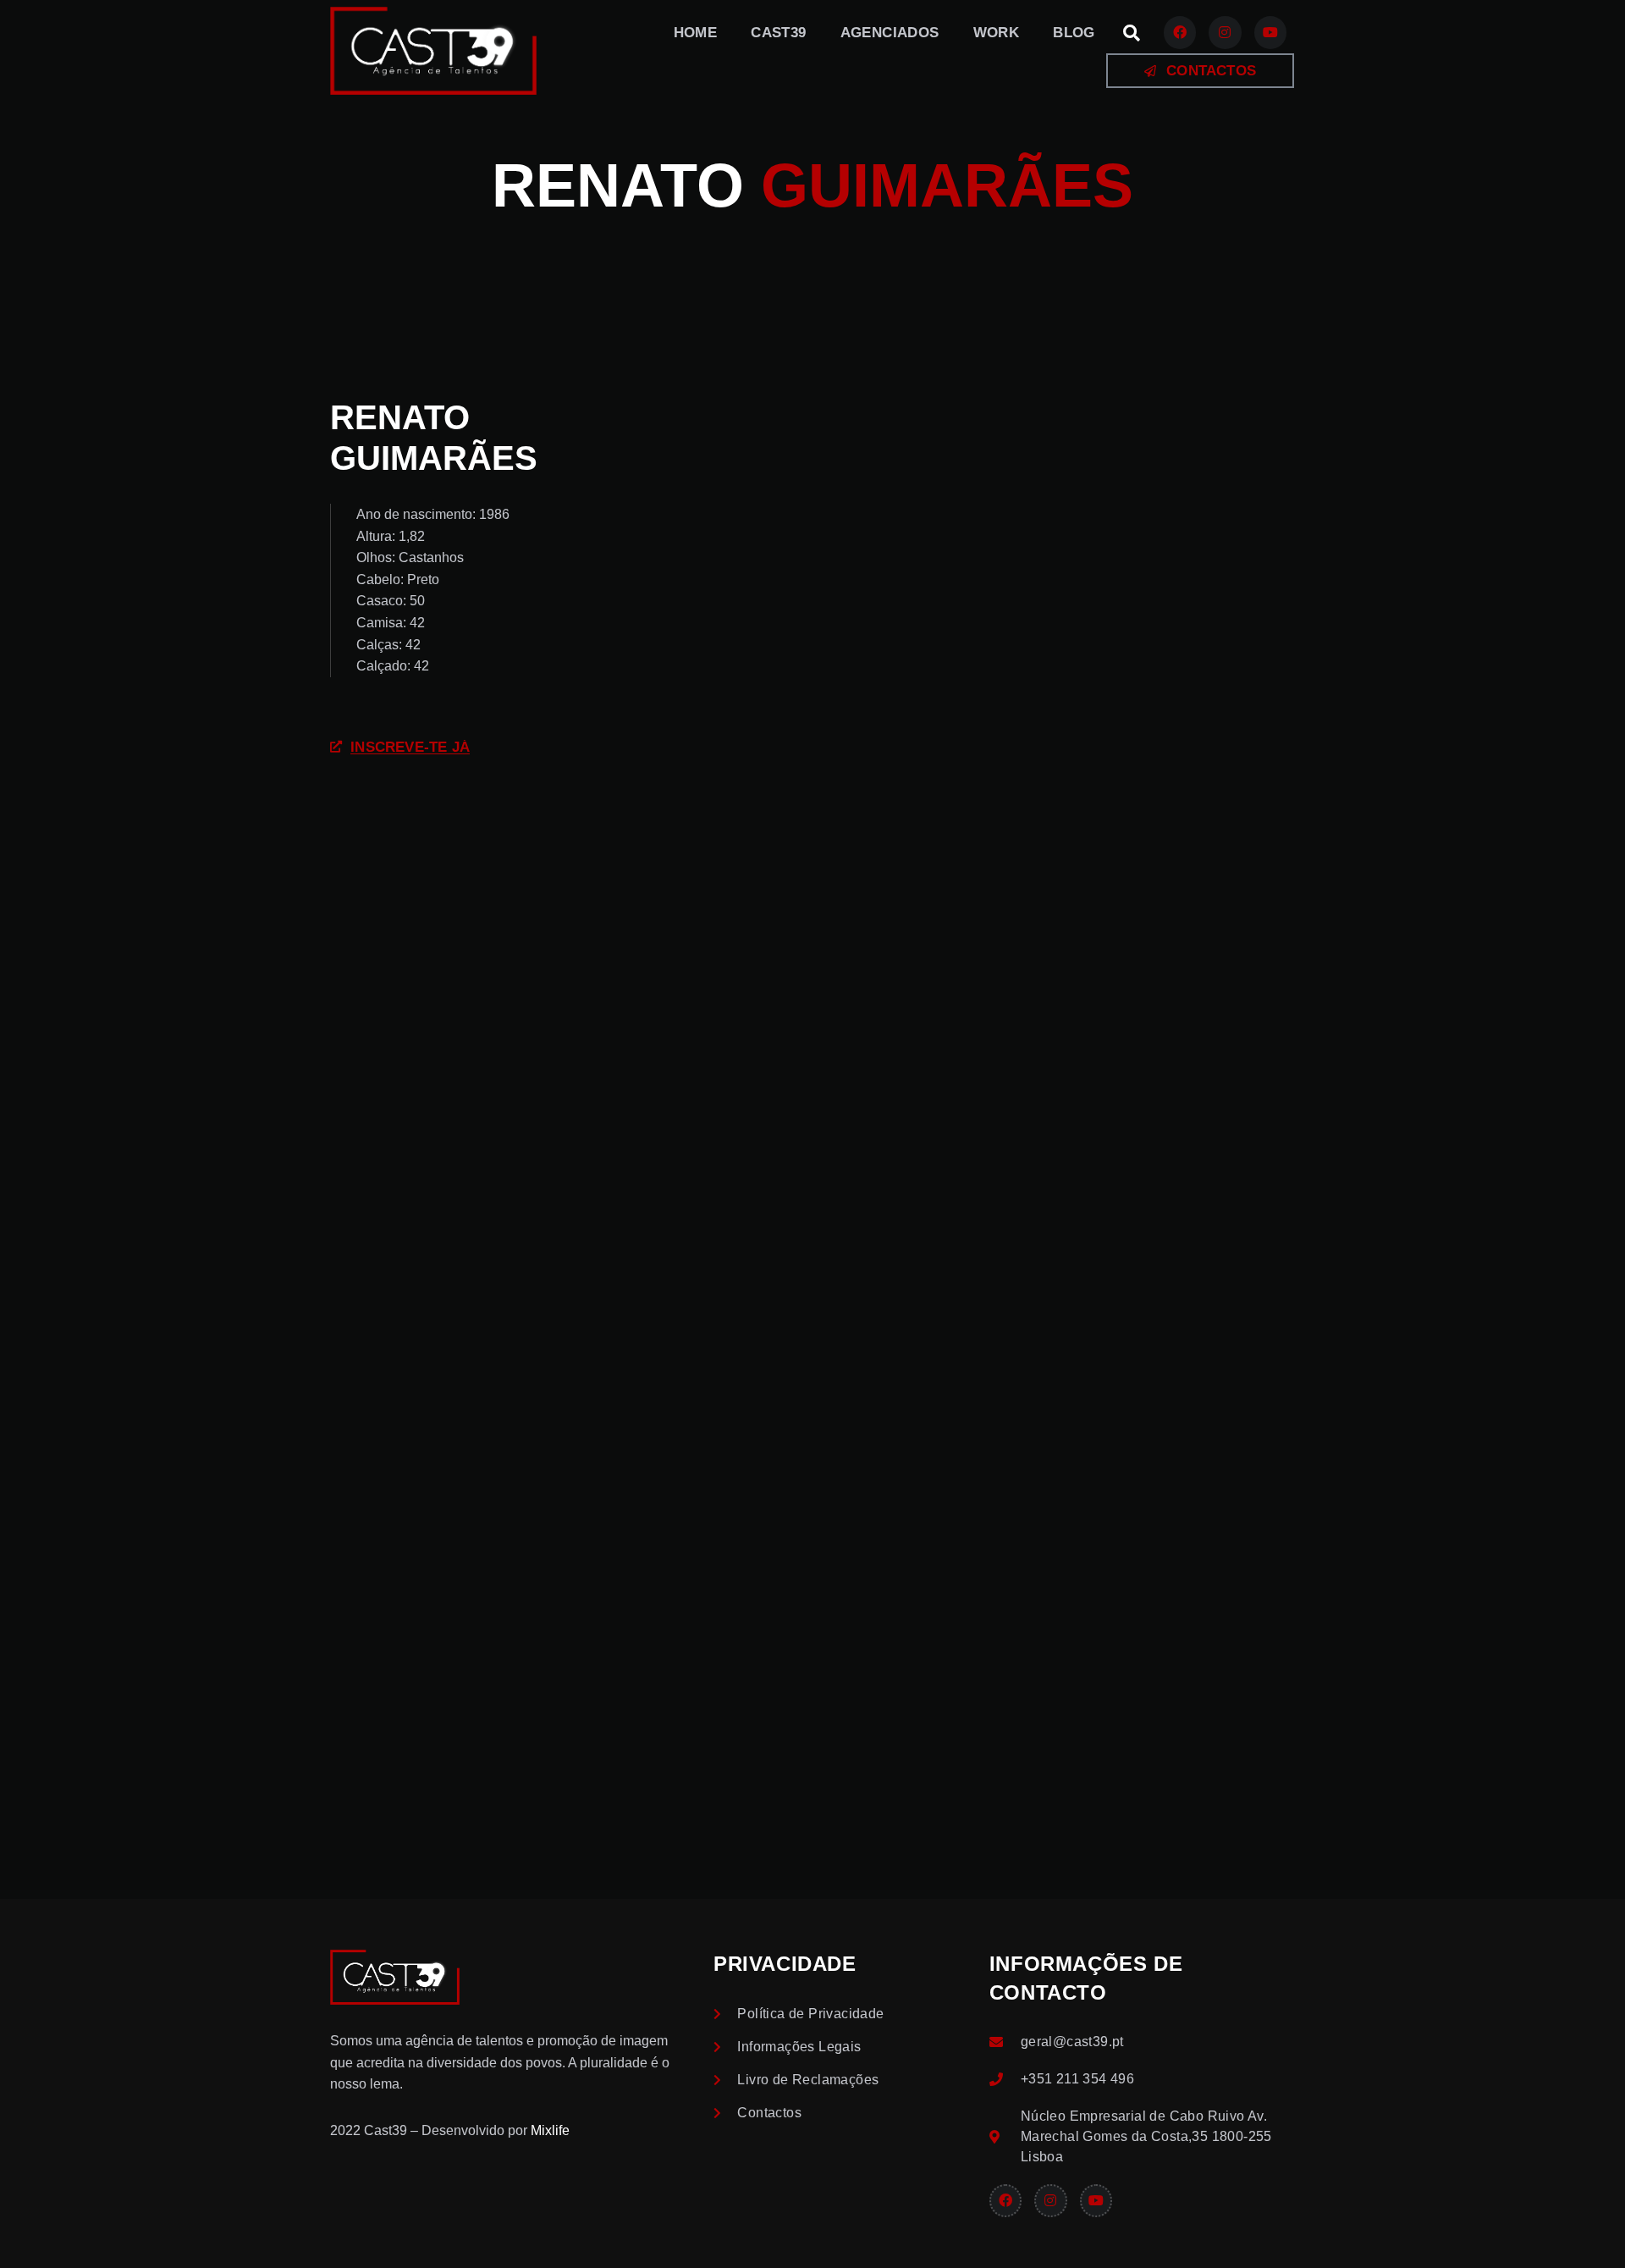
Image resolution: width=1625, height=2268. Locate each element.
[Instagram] (1225, 32)
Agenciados (890, 33)
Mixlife (550, 2130)
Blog (1074, 33)
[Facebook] (1180, 32)
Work (997, 33)
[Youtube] (1270, 32)
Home (696, 33)
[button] (1132, 33)
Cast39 (778, 33)
